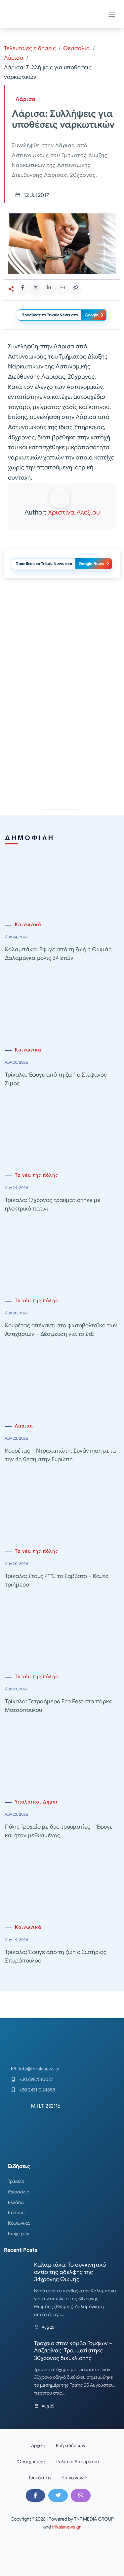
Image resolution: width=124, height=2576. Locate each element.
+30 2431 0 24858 (37, 2090)
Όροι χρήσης (31, 2462)
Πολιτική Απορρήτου (77, 2462)
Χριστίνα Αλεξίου (74, 512)
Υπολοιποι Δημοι (36, 1802)
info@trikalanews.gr (40, 2069)
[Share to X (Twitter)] (36, 288)
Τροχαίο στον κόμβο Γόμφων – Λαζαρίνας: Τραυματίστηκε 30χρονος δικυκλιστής (73, 2351)
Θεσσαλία (19, 2192)
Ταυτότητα (40, 2478)
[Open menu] (112, 14)
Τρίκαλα (16, 2181)
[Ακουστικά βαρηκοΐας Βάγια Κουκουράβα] (62, 744)
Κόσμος (16, 2213)
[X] (58, 2496)
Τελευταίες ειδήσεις (30, 48)
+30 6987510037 (36, 2079)
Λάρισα (14, 58)
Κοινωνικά (28, 925)
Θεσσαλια (77, 48)
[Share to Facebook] (22, 288)
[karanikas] (62, 650)
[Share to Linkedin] (49, 288)
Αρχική (38, 2445)
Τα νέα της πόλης (37, 1175)
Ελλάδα (16, 2202)
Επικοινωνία (75, 2478)
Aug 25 (48, 2327)
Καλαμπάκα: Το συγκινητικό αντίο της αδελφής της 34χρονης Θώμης (70, 2272)
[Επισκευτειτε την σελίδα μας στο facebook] (35, 2496)
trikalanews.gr (66, 2527)
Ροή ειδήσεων (71, 2445)
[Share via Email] (62, 288)
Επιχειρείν (19, 2234)
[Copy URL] (75, 288)
